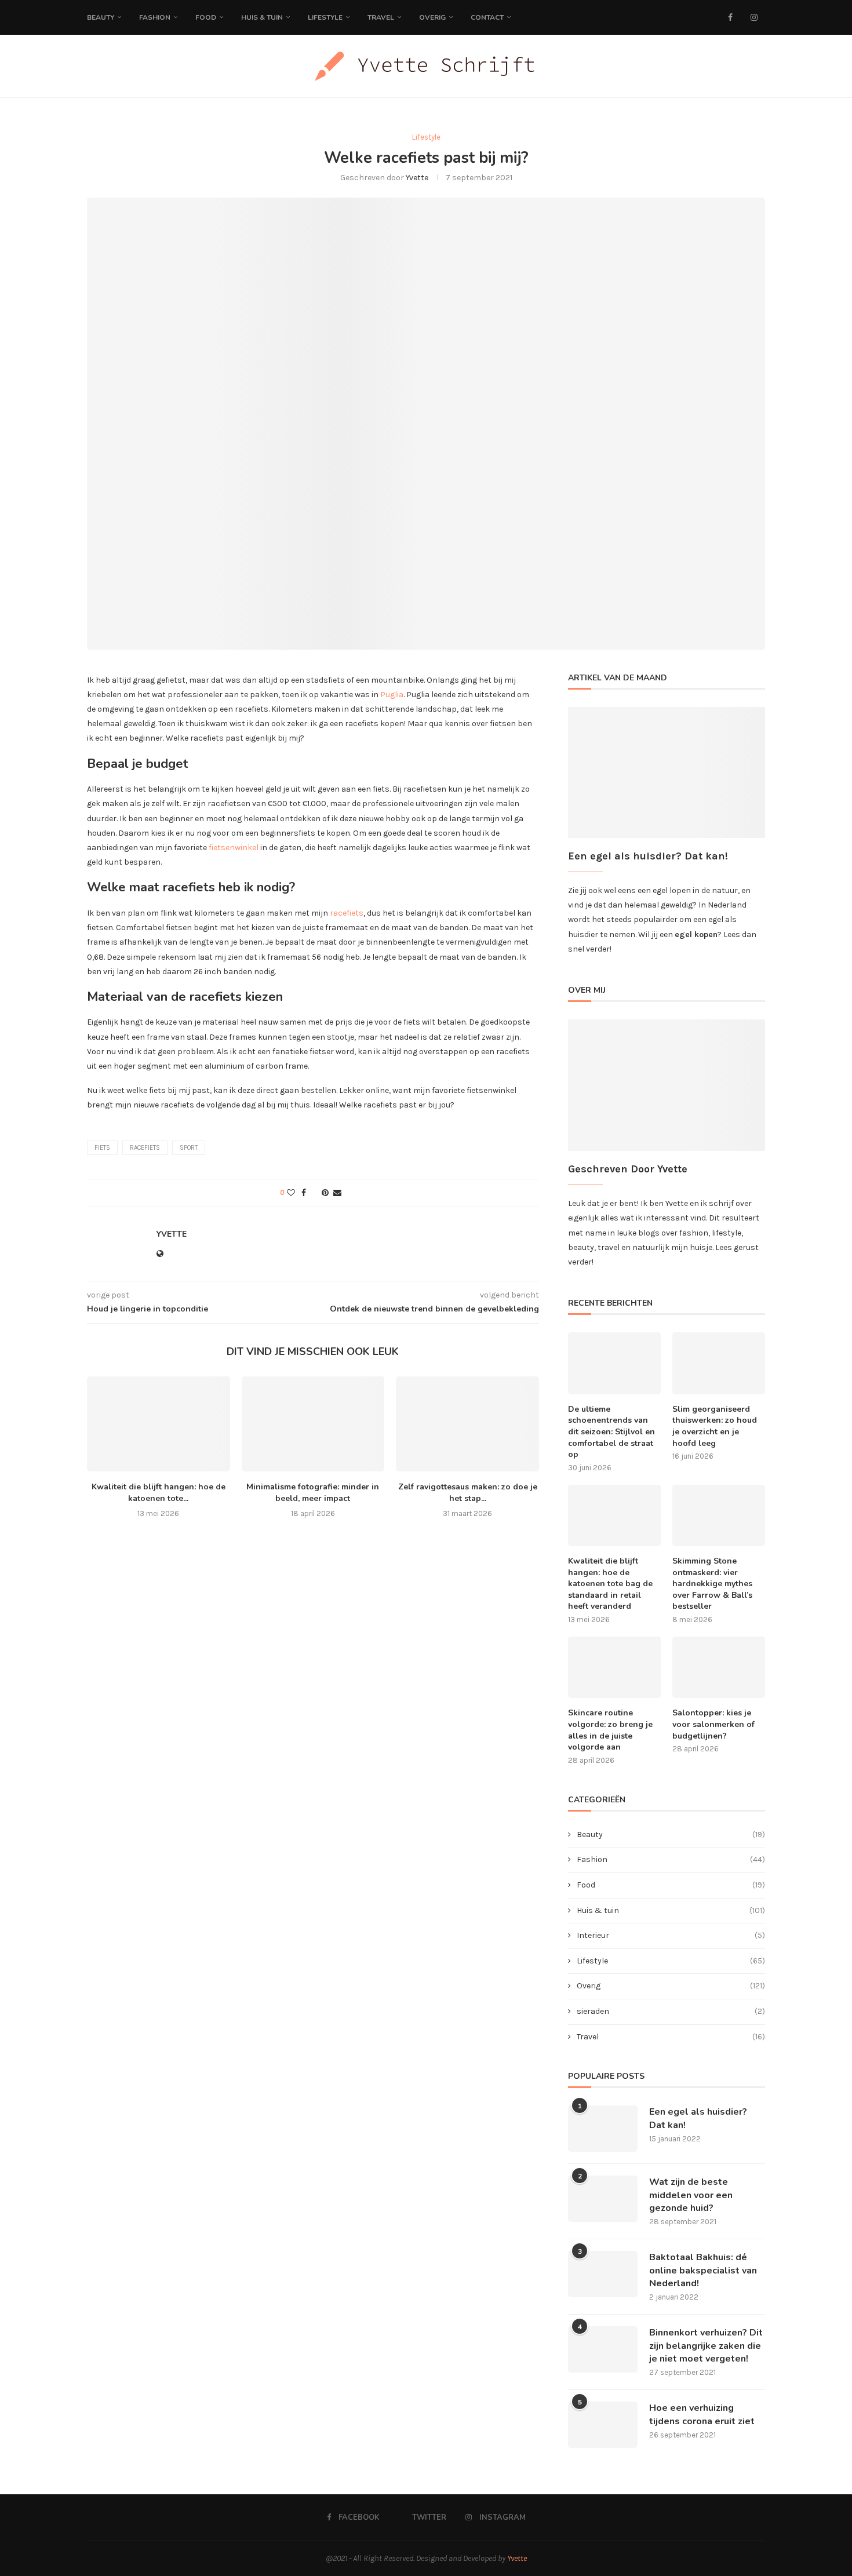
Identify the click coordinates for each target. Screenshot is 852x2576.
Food (206, 17)
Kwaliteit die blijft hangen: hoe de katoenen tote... (159, 1493)
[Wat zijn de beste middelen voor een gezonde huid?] (603, 2199)
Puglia (392, 695)
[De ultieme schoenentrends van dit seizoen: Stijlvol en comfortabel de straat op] (614, 1363)
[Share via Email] (337, 1193)
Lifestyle (325, 17)
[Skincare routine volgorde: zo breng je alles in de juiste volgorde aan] (614, 1668)
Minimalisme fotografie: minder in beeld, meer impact (313, 1493)
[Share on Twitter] (314, 1193)
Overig (432, 17)
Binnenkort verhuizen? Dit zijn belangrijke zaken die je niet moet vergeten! (706, 2346)
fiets (102, 1148)
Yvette (417, 178)
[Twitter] (742, 17)
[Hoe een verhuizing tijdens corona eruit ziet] (603, 2425)
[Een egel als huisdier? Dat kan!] (603, 2129)
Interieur (671, 1935)
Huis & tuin (671, 1910)
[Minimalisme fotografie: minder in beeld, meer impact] (313, 1424)
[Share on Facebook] (304, 1193)
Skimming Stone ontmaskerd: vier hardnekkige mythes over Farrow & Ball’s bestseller (712, 1584)
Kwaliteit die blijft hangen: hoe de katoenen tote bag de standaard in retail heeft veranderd (610, 1584)
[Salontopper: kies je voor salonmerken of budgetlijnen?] (719, 1668)
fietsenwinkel (234, 848)
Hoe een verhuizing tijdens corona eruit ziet (702, 2414)
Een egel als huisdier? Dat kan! (698, 2118)
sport (189, 1148)
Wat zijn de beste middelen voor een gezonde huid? (691, 2195)
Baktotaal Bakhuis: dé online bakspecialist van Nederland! (703, 2270)
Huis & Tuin (262, 17)
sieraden (671, 2011)
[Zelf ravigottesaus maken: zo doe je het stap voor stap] (467, 1424)
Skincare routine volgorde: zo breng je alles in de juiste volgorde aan (610, 1730)
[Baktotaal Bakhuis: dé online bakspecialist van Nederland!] (603, 2274)
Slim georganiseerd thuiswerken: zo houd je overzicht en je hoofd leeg (715, 1426)
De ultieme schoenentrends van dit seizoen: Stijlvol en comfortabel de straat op (611, 1432)
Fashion (155, 17)
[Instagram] (754, 17)
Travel (381, 17)
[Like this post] (291, 1193)
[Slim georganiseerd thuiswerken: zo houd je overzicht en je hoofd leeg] (719, 1363)
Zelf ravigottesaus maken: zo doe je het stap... (468, 1493)
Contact (487, 17)
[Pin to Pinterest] (325, 1193)
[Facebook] (730, 17)
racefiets (347, 913)
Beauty (101, 17)
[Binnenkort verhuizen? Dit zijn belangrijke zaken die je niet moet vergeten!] (603, 2349)
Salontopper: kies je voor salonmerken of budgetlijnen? (713, 1724)
